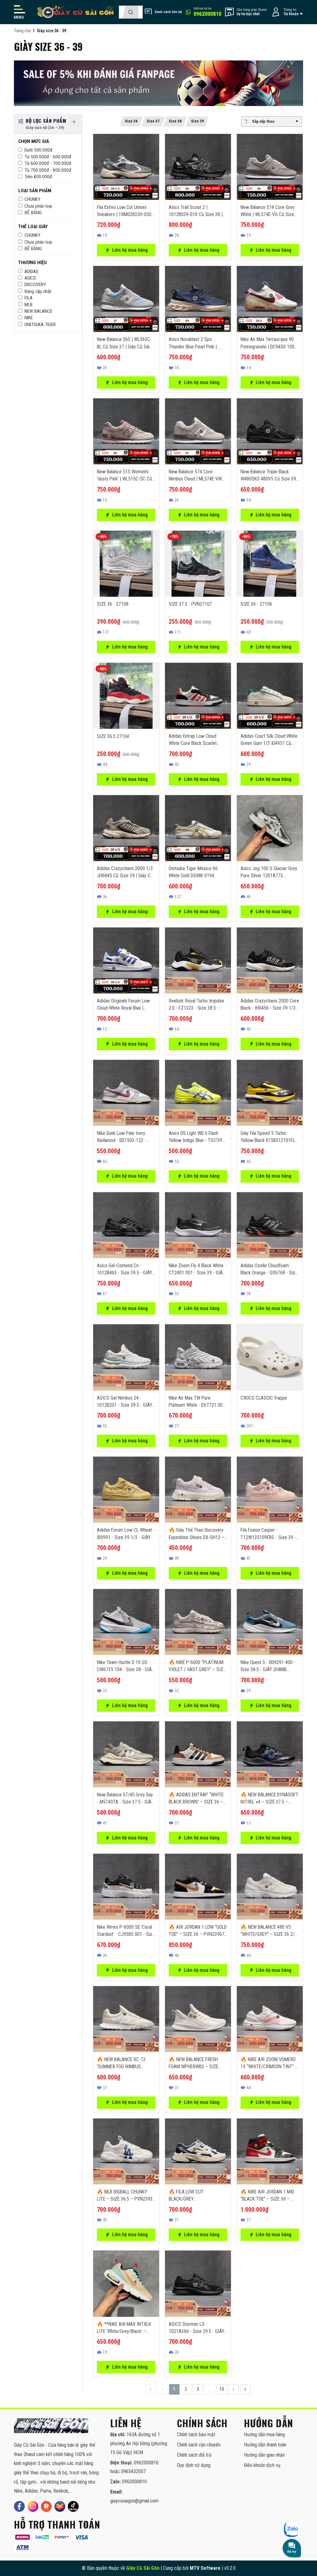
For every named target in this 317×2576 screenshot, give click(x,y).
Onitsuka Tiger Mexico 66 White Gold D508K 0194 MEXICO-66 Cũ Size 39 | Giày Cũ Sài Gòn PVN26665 (197, 872)
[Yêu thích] (150, 157)
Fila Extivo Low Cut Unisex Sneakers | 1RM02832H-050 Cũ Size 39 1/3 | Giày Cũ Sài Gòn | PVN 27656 (124, 211)
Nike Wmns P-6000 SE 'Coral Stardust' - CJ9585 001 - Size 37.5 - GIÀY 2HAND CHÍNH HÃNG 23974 (126, 1931)
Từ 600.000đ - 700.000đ (48, 163)
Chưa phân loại (38, 206)
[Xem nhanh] (150, 143)
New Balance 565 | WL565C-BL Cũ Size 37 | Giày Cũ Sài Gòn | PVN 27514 (124, 343)
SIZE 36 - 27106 (256, 604)
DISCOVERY (35, 285)
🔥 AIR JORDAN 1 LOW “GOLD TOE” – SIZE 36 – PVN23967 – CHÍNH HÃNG (198, 1931)
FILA (28, 298)
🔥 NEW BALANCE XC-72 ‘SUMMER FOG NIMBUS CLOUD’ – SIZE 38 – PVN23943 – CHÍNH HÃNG (122, 2063)
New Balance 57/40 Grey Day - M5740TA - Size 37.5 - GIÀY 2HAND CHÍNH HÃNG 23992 (125, 1799)
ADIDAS (31, 272)
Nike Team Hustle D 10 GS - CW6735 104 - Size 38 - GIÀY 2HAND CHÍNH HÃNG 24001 (126, 1666)
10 (222, 2389)
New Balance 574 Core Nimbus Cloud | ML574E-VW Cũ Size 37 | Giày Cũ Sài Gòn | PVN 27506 (198, 476)
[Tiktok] (73, 2506)
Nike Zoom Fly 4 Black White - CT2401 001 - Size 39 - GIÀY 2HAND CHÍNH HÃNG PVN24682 (198, 1269)
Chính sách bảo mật (196, 2434)
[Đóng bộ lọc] (74, 122)
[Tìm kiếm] (130, 12)
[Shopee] (46, 2506)
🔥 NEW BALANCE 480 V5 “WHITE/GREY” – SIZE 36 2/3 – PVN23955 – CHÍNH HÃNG (269, 1931)
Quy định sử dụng (194, 2465)
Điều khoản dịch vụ (262, 2465)
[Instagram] (33, 2506)
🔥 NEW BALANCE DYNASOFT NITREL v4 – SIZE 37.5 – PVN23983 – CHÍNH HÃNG (269, 1799)
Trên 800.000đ (38, 177)
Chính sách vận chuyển (199, 2445)
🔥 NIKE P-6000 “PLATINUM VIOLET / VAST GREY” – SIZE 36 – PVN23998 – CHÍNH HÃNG (197, 1666)
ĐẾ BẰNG (33, 213)
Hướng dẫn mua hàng (264, 2434)
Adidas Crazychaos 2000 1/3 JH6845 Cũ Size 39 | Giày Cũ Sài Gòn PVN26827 (125, 872)
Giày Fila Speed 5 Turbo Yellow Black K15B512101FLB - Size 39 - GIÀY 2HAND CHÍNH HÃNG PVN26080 (269, 1137)
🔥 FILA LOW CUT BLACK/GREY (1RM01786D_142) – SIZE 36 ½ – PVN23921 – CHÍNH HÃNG (197, 2196)
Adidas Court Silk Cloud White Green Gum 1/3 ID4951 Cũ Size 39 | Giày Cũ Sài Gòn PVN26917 (269, 740)
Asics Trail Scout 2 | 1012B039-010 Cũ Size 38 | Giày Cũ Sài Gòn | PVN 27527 (197, 211)
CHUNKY (32, 199)
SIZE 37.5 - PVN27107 (190, 604)
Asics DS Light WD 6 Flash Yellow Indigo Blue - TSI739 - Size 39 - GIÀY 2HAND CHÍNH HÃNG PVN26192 (197, 1137)
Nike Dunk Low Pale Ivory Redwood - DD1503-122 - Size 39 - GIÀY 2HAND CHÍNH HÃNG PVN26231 (125, 1137)
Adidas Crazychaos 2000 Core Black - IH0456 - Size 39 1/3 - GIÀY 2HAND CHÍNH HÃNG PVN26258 (270, 1005)
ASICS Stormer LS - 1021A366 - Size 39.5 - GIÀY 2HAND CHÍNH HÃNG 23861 (197, 2328)
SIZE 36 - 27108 (113, 604)
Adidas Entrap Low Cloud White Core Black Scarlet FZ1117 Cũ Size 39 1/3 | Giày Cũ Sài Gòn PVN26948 (197, 740)
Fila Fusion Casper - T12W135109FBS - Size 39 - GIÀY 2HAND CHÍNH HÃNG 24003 (268, 1534)
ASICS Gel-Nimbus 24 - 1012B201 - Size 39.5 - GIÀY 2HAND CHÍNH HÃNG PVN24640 (125, 1402)
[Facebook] (19, 2506)
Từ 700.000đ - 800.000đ (48, 170)
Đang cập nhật (38, 291)
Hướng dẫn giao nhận (264, 2455)
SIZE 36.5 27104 (113, 736)
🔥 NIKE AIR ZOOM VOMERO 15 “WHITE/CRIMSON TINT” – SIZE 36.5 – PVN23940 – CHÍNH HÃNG (269, 2063)
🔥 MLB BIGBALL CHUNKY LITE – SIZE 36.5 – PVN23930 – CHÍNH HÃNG (126, 2196)
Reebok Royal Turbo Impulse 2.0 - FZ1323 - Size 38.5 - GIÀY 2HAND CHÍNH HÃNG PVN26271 (196, 1005)
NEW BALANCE (38, 311)
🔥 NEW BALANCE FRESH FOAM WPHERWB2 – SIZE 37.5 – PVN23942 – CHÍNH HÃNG (195, 2063)
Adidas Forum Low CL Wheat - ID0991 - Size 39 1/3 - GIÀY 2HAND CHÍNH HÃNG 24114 (126, 1534)
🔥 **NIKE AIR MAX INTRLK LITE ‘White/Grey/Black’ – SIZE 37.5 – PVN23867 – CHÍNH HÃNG (124, 2328)
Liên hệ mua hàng (130, 250)
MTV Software (205, 2568)
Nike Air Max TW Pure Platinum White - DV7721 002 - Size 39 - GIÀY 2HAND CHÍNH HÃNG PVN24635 (197, 1402)
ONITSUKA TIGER (40, 325)
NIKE (29, 318)
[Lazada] (60, 2506)
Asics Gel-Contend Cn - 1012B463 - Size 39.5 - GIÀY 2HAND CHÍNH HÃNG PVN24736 (125, 1269)
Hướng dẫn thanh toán (265, 2445)
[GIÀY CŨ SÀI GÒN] (51, 2426)
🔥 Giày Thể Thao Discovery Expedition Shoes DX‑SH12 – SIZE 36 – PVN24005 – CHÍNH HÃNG (197, 1534)
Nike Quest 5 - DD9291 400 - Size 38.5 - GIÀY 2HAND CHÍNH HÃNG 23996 (268, 1666)
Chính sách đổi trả (194, 2455)
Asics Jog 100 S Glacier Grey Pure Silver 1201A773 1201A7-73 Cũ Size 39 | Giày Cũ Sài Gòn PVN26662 (269, 872)
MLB (28, 305)
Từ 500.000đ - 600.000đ (48, 157)
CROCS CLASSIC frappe (264, 1398)
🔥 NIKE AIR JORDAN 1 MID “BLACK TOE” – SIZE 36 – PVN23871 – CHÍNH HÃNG (267, 2196)
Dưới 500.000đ (38, 150)
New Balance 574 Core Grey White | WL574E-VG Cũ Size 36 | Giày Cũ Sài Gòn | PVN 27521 (268, 211)
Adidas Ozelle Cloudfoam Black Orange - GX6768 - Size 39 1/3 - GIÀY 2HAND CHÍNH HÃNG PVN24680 (269, 1269)
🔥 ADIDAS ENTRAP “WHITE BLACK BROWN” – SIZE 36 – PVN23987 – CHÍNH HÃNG (196, 1799)
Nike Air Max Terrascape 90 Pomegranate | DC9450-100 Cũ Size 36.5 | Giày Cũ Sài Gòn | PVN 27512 (267, 343)
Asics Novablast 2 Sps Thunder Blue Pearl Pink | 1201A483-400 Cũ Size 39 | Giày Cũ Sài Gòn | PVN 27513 (197, 343)
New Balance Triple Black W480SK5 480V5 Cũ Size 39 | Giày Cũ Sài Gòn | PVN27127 (269, 476)
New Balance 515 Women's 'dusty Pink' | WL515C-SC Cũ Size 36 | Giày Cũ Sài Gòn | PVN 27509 (124, 476)
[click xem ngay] (158, 83)
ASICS (30, 278)
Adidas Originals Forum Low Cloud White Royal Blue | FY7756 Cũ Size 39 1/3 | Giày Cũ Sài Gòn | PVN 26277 (126, 1005)
